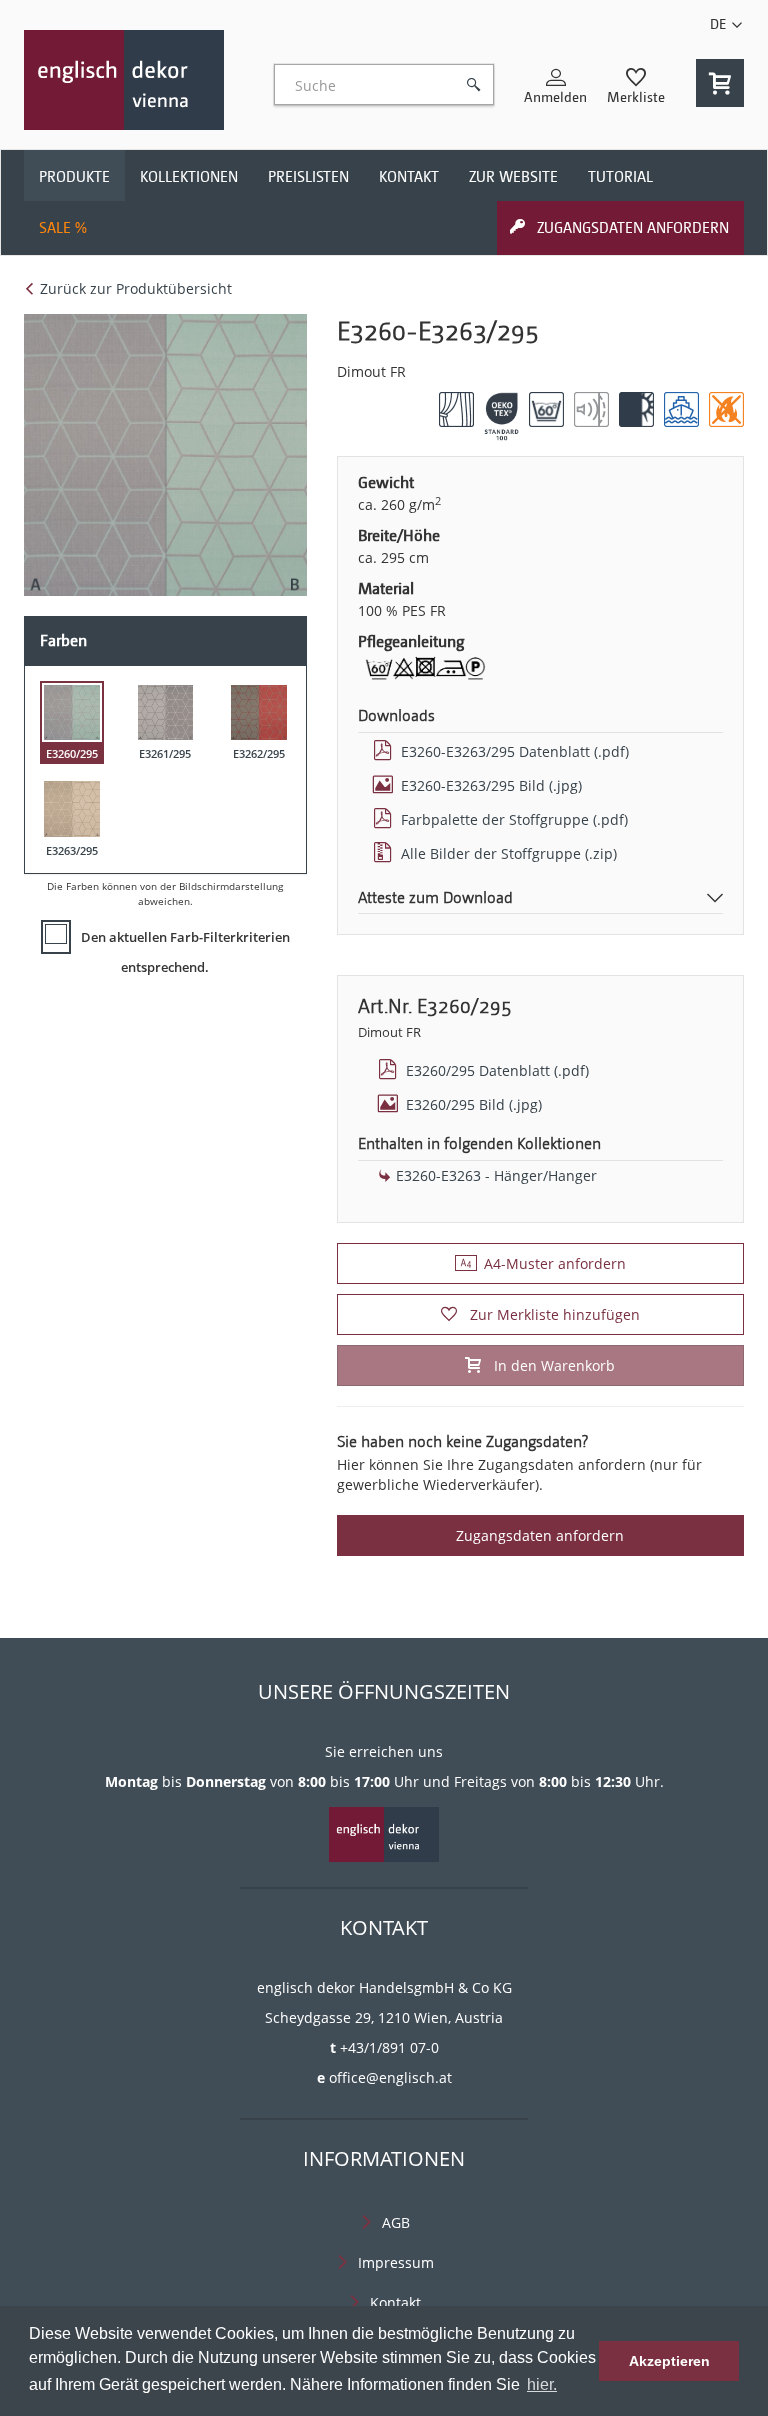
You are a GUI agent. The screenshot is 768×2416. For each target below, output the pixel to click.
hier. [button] (542, 2384)
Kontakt (409, 177)
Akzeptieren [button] (669, 2361)
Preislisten (308, 177)
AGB (396, 2222)
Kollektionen (189, 177)
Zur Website (513, 177)
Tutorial (620, 177)
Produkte (74, 177)
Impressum (396, 2262)
